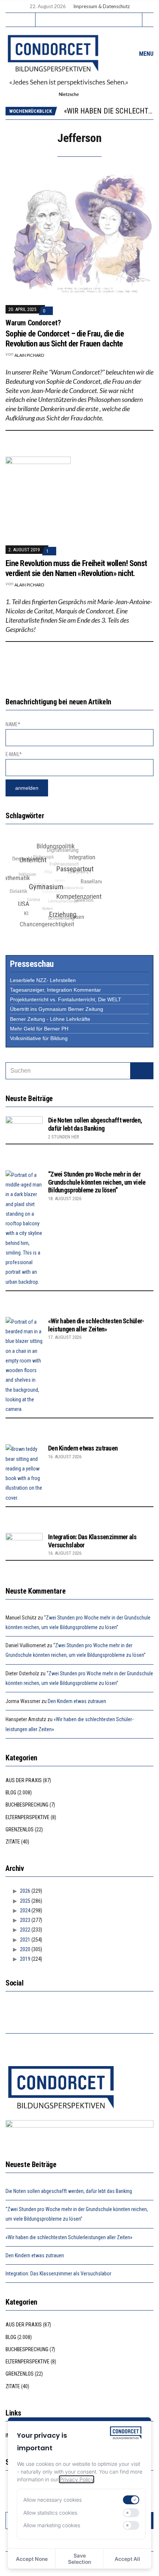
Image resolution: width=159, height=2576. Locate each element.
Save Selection (79, 2559)
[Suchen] (142, 1071)
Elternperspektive (28, 1817)
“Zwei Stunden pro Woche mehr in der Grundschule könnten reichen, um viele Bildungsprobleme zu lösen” (97, 1182)
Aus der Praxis (24, 1780)
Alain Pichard (29, 355)
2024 (25, 1910)
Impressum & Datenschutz (102, 6)
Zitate (13, 1842)
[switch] (131, 2500)
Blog (11, 1793)
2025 (25, 1901)
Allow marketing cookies (52, 2525)
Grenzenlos (20, 1829)
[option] (109, 111)
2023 (25, 1920)
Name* (13, 724)
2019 (25, 1959)
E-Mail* (14, 754)
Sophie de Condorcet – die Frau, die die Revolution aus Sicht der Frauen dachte (65, 338)
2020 (25, 1949)
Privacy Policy (77, 2479)
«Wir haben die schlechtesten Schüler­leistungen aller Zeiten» (96, 1325)
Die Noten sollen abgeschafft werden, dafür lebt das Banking (95, 1124)
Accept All (127, 2559)
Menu (146, 54)
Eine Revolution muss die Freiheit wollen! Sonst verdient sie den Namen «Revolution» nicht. (76, 568)
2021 (25, 1940)
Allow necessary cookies (53, 2500)
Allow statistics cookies (50, 2513)
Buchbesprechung (27, 1805)
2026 (25, 1891)
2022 (25, 1930)
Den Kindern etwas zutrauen (83, 1448)
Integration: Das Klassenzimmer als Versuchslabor (58, 2274)
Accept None (32, 2559)
